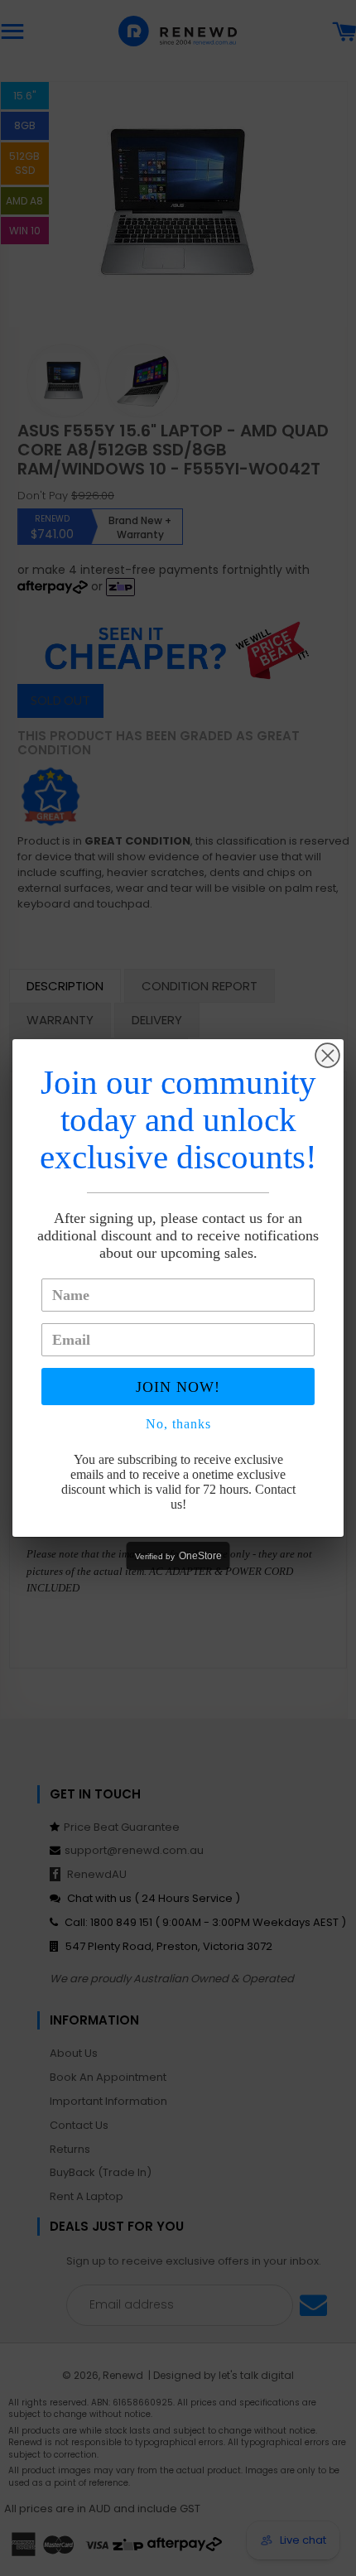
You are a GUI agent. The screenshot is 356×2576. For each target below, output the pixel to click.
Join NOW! (178, 1387)
